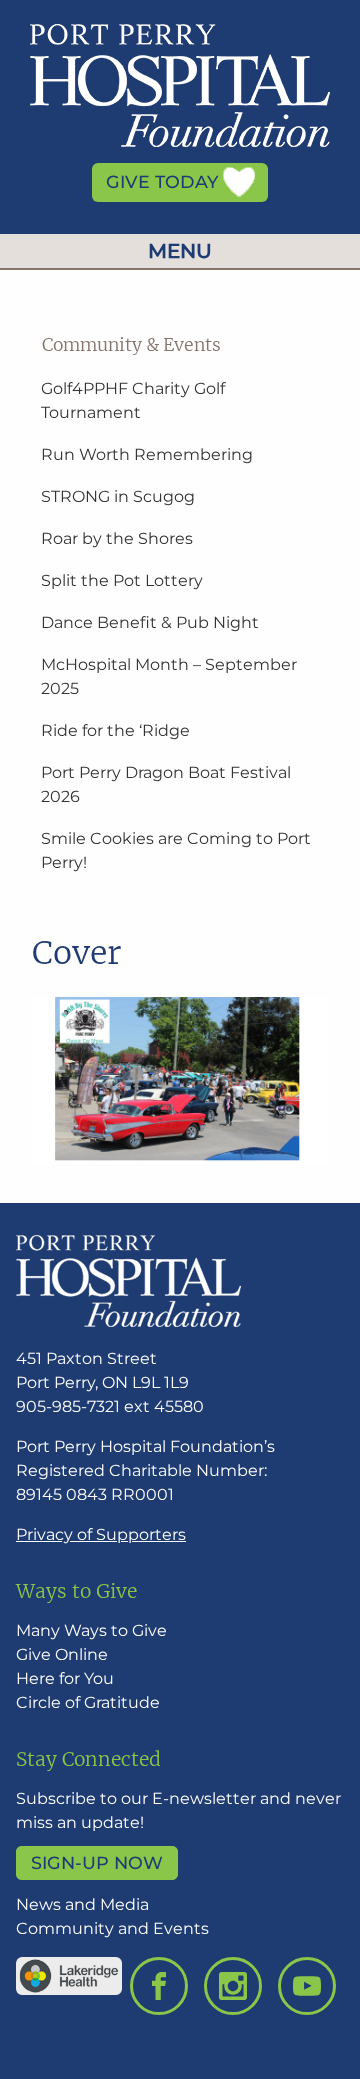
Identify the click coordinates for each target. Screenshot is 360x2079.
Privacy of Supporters (101, 1534)
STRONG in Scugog (118, 496)
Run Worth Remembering (147, 454)
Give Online (62, 1654)
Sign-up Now (97, 1863)
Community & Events (131, 345)
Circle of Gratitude (88, 1702)
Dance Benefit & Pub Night (150, 622)
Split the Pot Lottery (122, 580)
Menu (180, 251)
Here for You (65, 1678)
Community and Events (112, 1928)
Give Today (164, 182)
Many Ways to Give (91, 1630)
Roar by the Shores (117, 538)
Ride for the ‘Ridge (115, 730)
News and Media (82, 1904)
